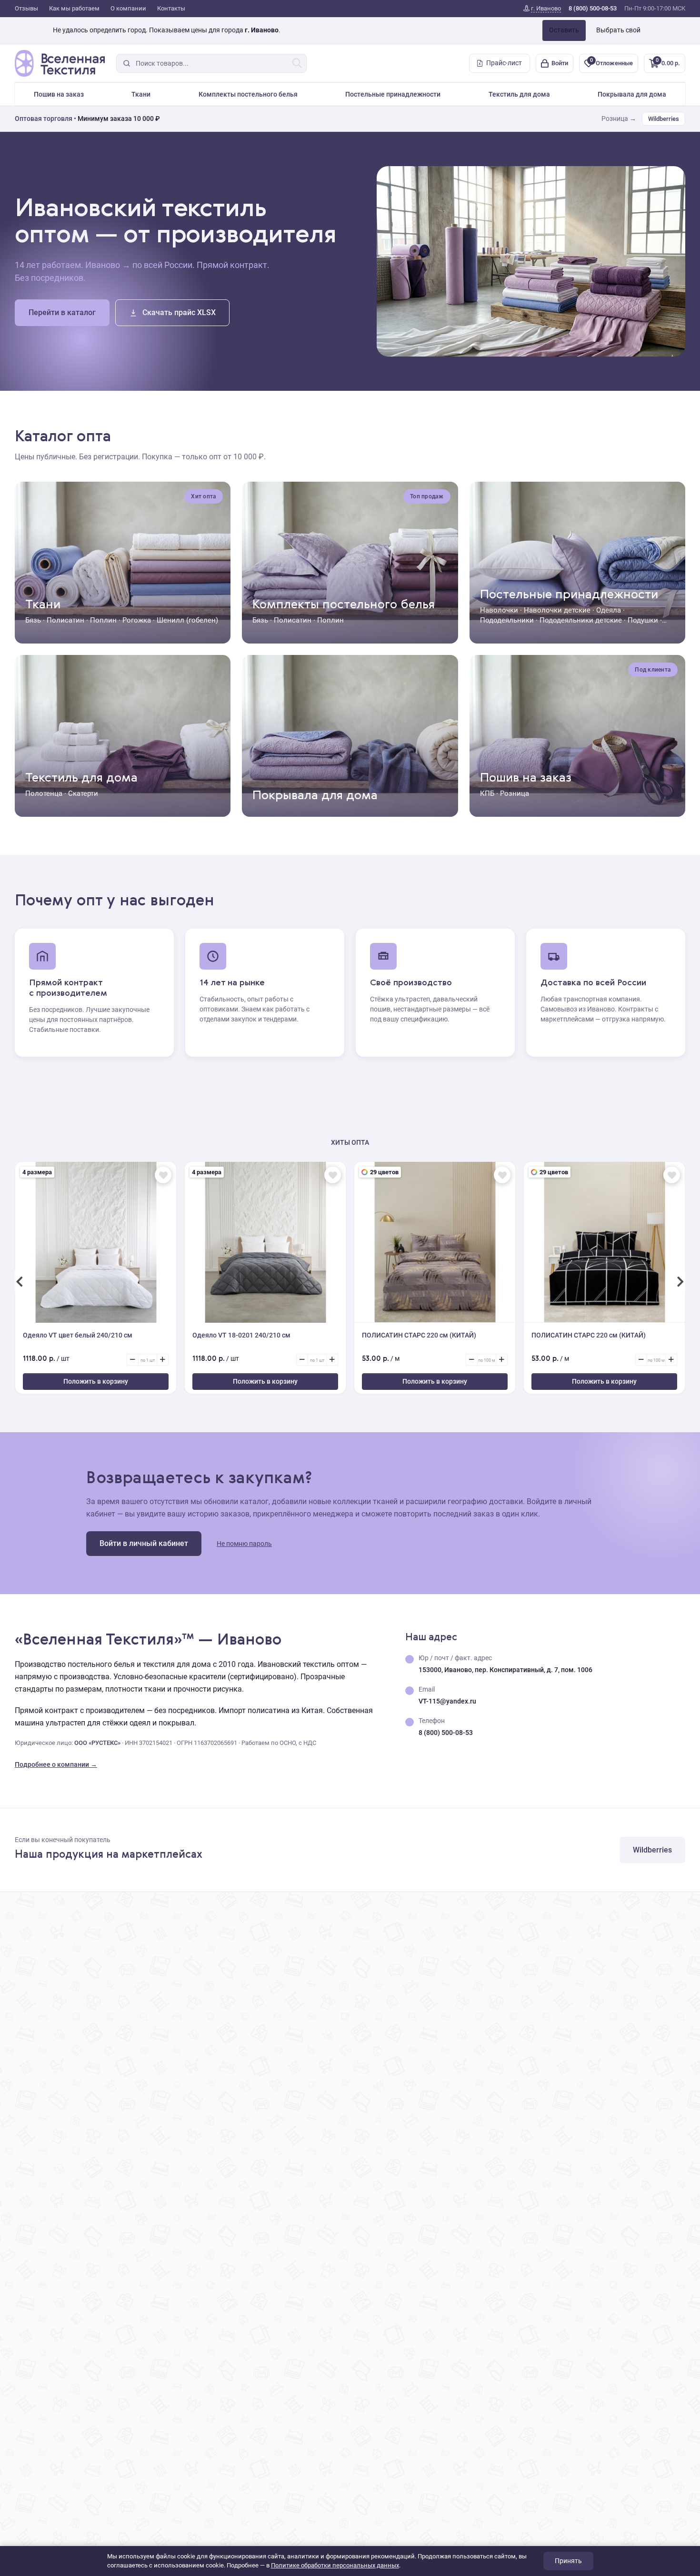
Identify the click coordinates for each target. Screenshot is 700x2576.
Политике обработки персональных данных (335, 2565)
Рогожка (137, 620)
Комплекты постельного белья (248, 94)
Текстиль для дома (519, 94)
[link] (542, 9)
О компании (128, 8)
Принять (568, 2561)
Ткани (141, 94)
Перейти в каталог (62, 312)
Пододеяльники (507, 620)
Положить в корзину (96, 1381)
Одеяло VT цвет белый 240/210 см (78, 1335)
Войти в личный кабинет (144, 1543)
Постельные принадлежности (393, 94)
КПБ (487, 793)
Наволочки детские (557, 610)
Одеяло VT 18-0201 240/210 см (241, 1335)
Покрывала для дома (632, 94)
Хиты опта (350, 1142)
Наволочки (499, 610)
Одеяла (609, 610)
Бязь (33, 620)
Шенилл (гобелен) (187, 620)
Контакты (171, 8)
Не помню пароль (244, 1544)
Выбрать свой (618, 30)
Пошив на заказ (59, 94)
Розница (515, 793)
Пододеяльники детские (581, 620)
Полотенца (44, 793)
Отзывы (26, 8)
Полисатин (65, 620)
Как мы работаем (74, 8)
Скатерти (83, 793)
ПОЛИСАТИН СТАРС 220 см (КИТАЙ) (419, 1335)
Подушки (643, 620)
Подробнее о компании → (56, 1764)
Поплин (103, 620)
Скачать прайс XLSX (179, 312)
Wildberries (664, 119)
